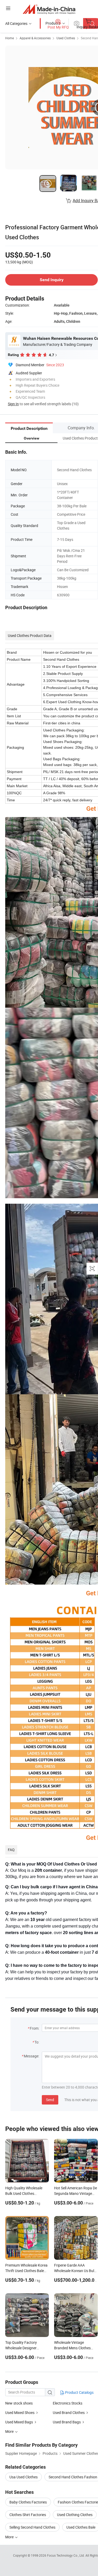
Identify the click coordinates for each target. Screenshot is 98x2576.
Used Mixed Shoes (20, 2413)
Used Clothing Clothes (75, 2515)
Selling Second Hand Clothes (32, 2527)
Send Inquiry (52, 280)
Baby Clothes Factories (28, 2502)
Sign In (13, 404)
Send (50, 2100)
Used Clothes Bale (81, 2527)
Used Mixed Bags (19, 2422)
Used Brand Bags (67, 2422)
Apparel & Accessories (35, 38)
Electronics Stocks (68, 2403)
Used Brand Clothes (69, 2413)
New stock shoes (19, 2403)
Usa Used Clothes (24, 2477)
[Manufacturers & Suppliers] (49, 9)
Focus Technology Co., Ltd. (66, 2555)
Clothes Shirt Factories (28, 2515)
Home (10, 38)
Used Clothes (66, 38)
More (10, 2537)
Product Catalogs (79, 2392)
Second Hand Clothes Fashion (73, 2477)
